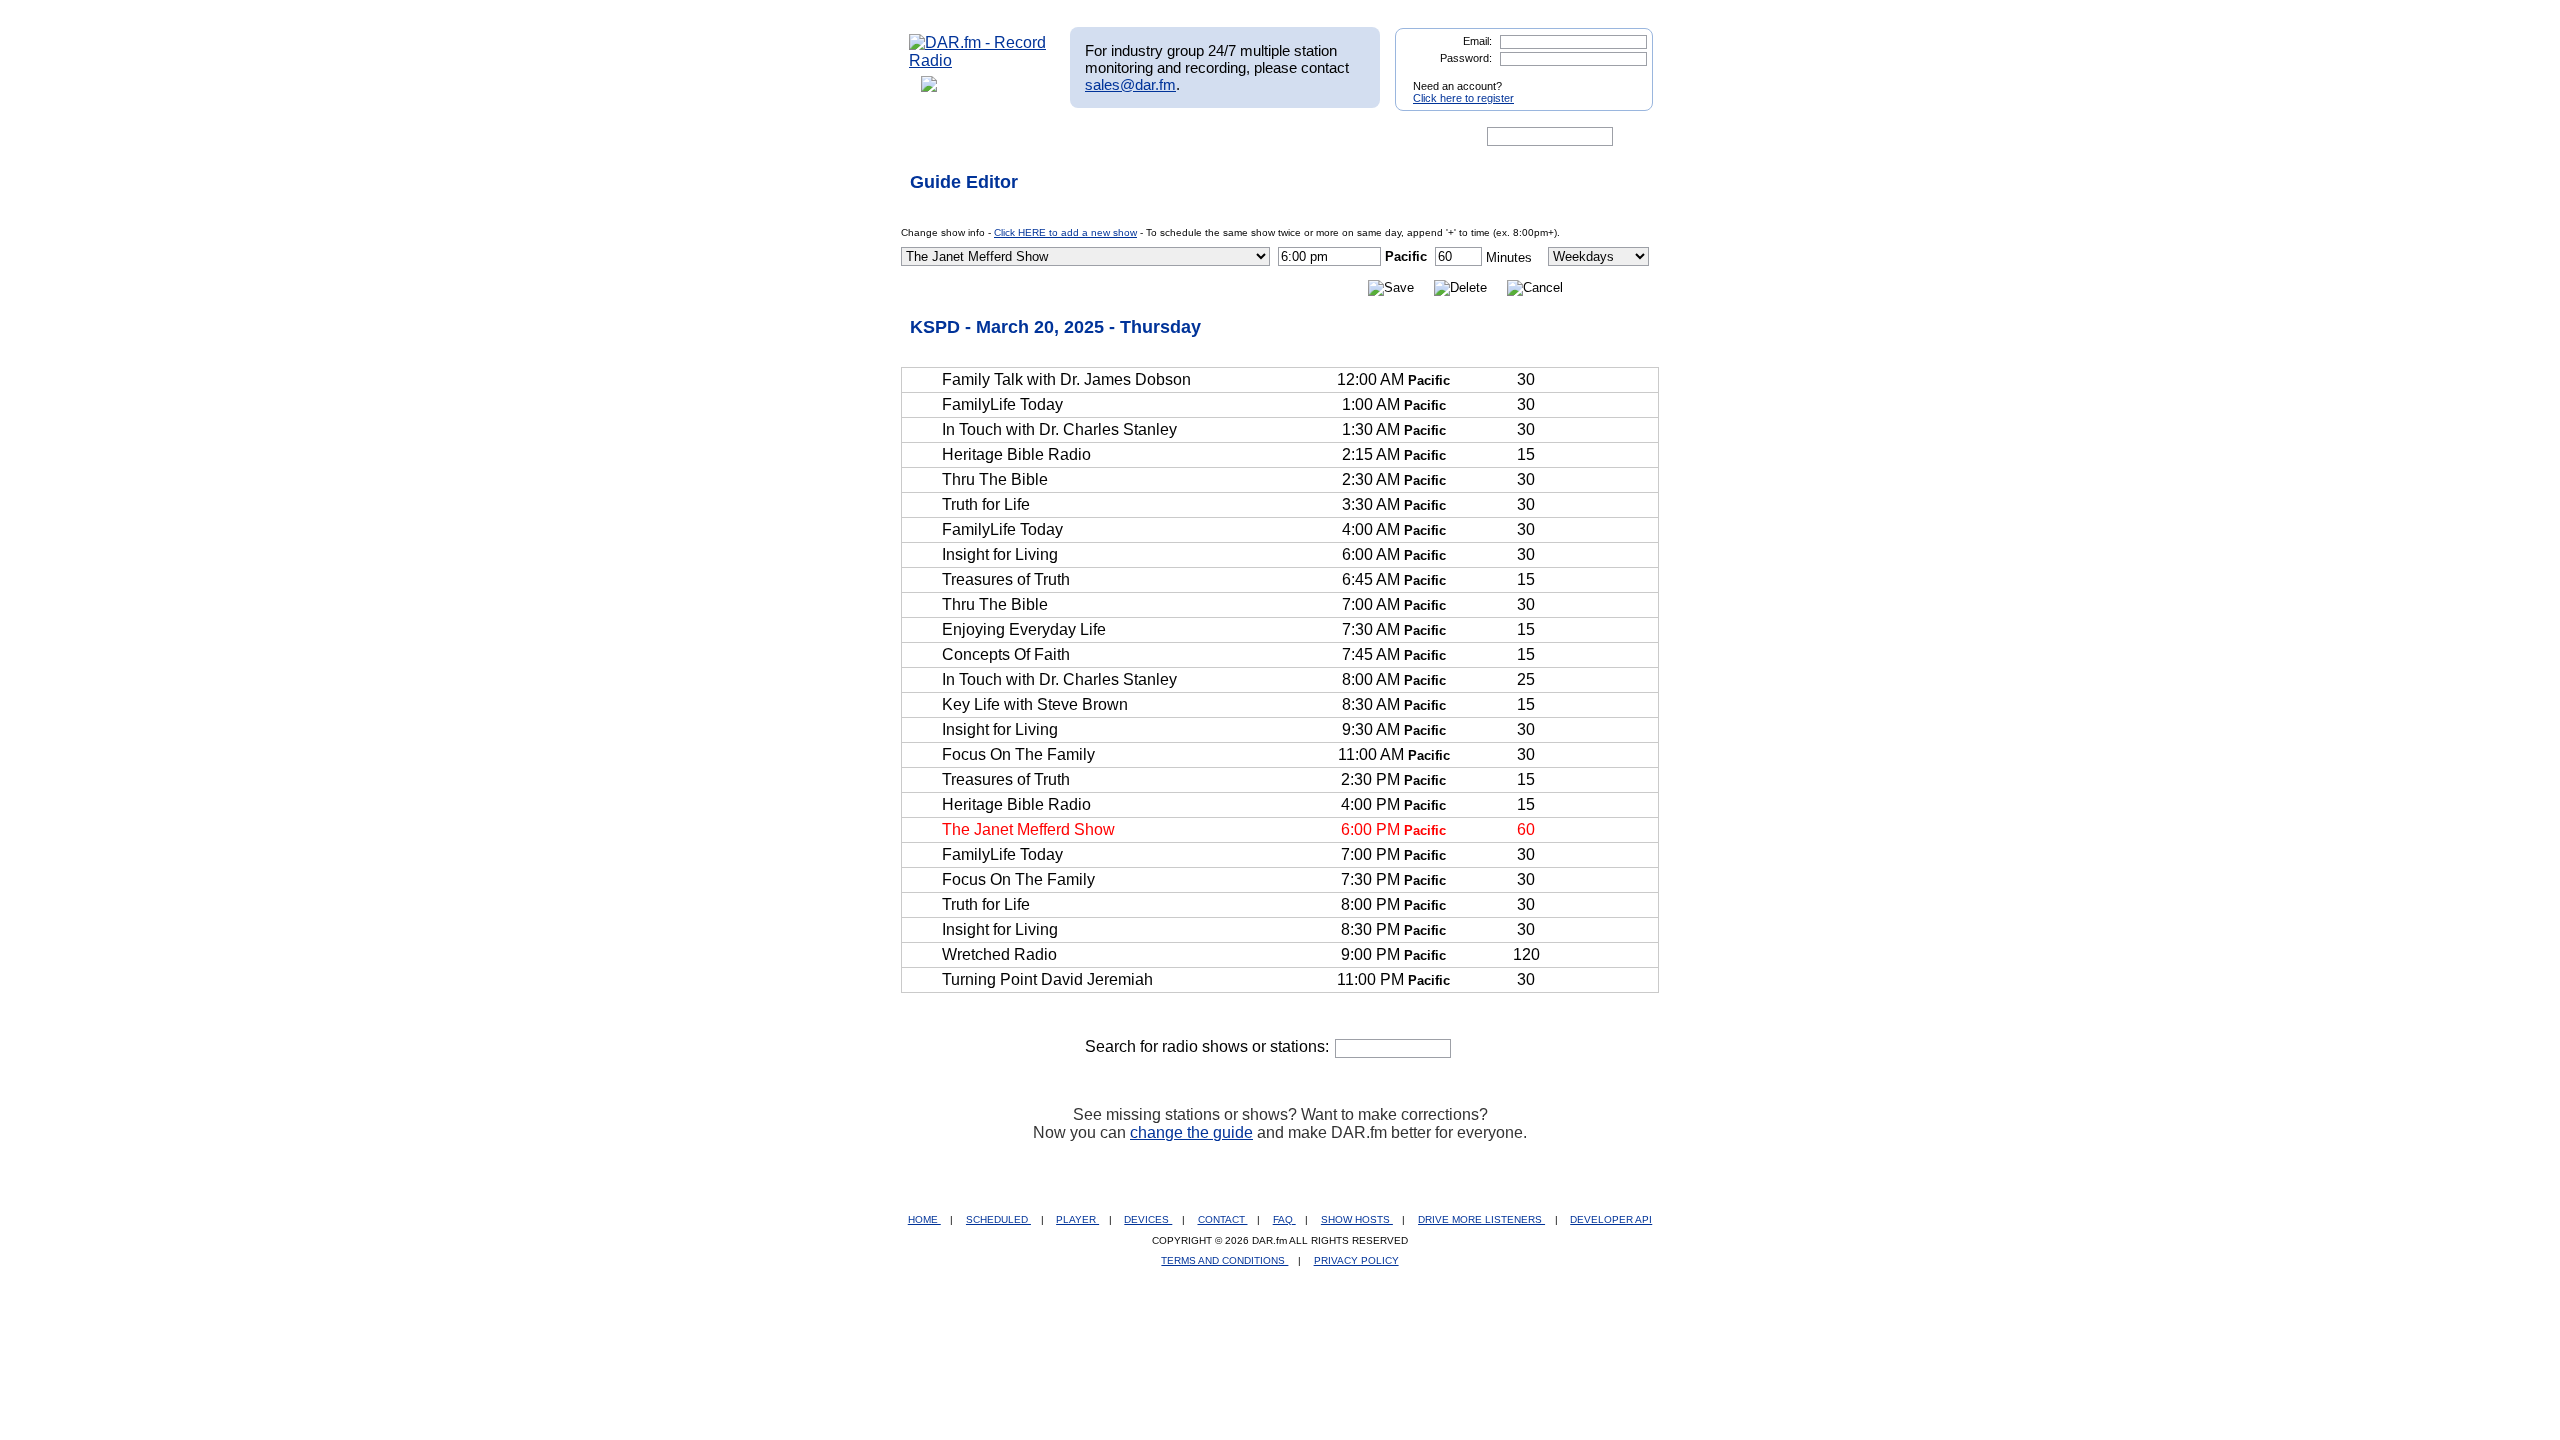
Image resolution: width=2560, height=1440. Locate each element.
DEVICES (1148, 1219)
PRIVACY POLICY (1356, 1260)
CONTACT (1223, 1219)
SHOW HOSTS (1357, 1219)
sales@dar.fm (1130, 84)
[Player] (1138, 137)
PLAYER (1077, 1219)
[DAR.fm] (978, 60)
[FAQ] (1297, 137)
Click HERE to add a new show (1065, 232)
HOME (924, 1219)
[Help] (1221, 137)
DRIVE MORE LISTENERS (1481, 1219)
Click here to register (1463, 98)
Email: (1477, 41)
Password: (1466, 58)
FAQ (1284, 1219)
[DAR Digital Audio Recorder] (943, 137)
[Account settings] (1376, 137)
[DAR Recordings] (1041, 137)
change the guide (1191, 1132)
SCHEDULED (998, 1219)
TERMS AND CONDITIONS (1224, 1260)
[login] (1622, 78)
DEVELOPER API (1611, 1219)
